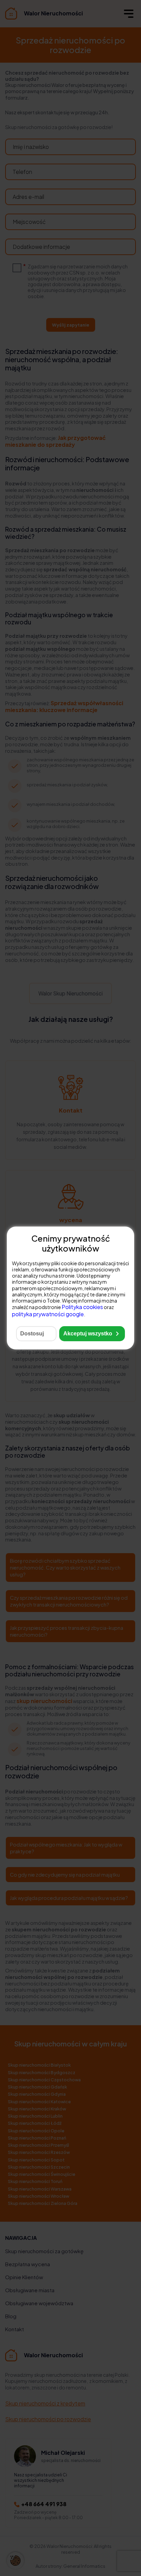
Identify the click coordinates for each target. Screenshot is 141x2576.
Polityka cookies (82, 1307)
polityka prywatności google (48, 1314)
